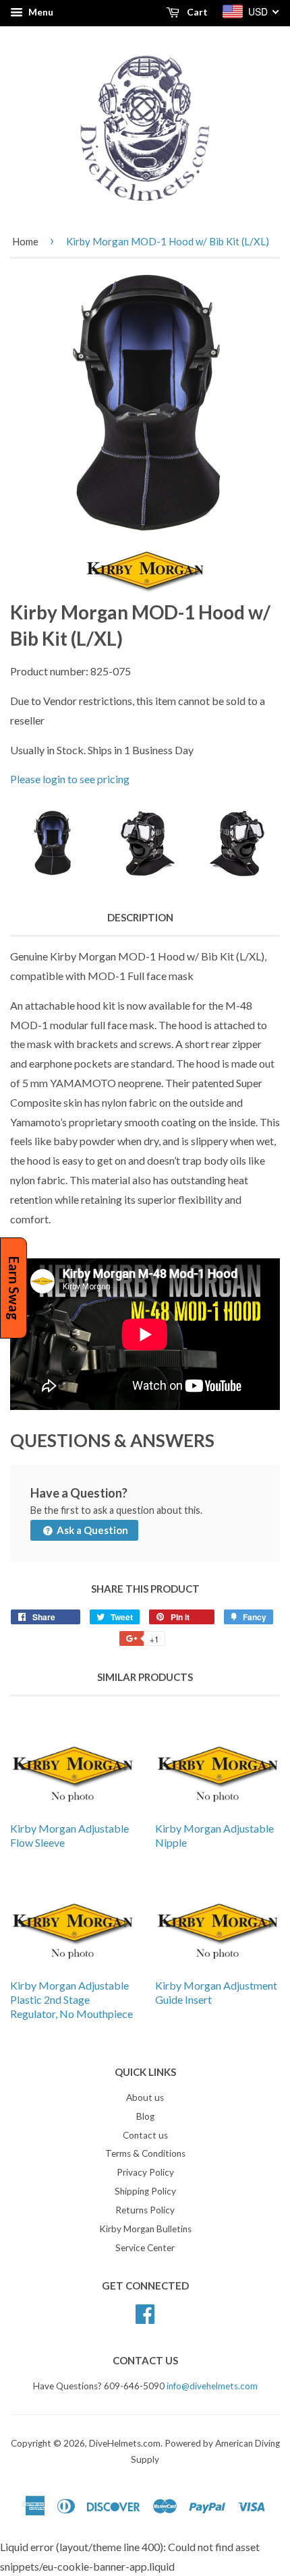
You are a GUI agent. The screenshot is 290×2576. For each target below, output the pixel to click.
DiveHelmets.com (125, 2443)
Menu (40, 12)
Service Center (145, 2248)
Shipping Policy (145, 2191)
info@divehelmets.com (212, 2386)
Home (25, 241)
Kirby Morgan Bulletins (145, 2229)
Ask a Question (91, 1530)
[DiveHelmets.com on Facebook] (145, 2312)
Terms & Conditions (145, 2153)
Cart (196, 12)
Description (140, 917)
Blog (145, 2116)
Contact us (145, 2135)
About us (145, 2097)
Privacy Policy (145, 2172)
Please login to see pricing (70, 779)
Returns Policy (145, 2210)
